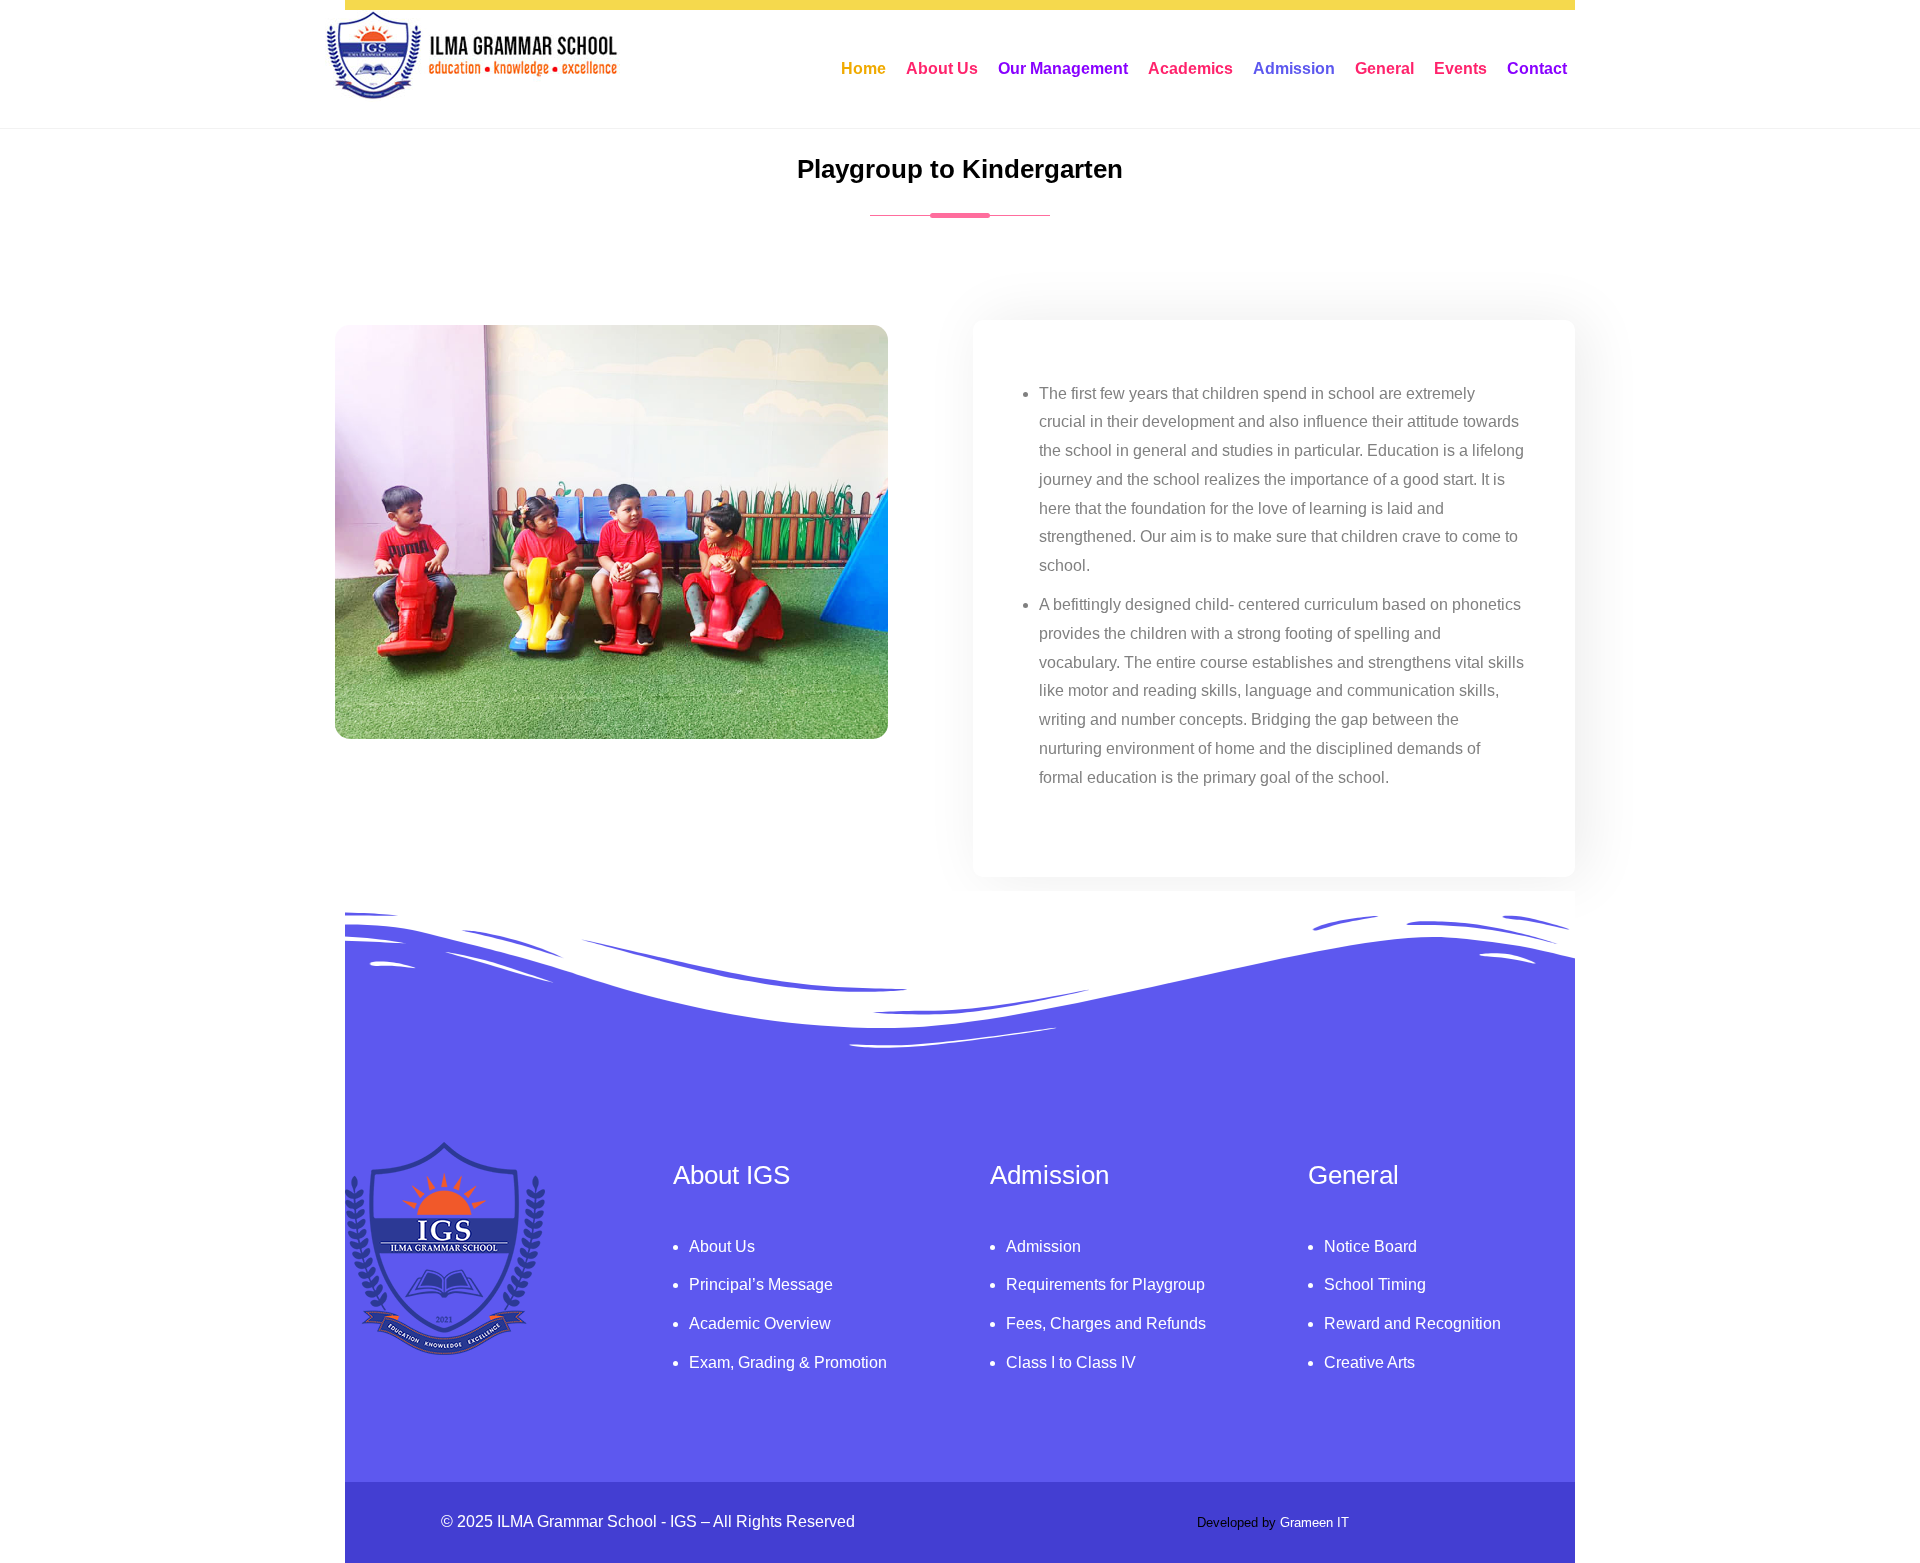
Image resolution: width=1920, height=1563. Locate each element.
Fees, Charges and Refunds (1106, 1323)
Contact (1537, 68)
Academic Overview (760, 1323)
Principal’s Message (761, 1284)
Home (863, 68)
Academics (1190, 68)
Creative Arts (1369, 1362)
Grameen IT (1314, 1522)
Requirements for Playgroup (1105, 1284)
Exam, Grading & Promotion (788, 1362)
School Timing (1375, 1284)
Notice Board (1370, 1246)
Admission (1294, 68)
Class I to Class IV (1071, 1362)
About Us (942, 68)
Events (1460, 68)
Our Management (1063, 68)
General (1384, 68)
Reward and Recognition (1412, 1323)
